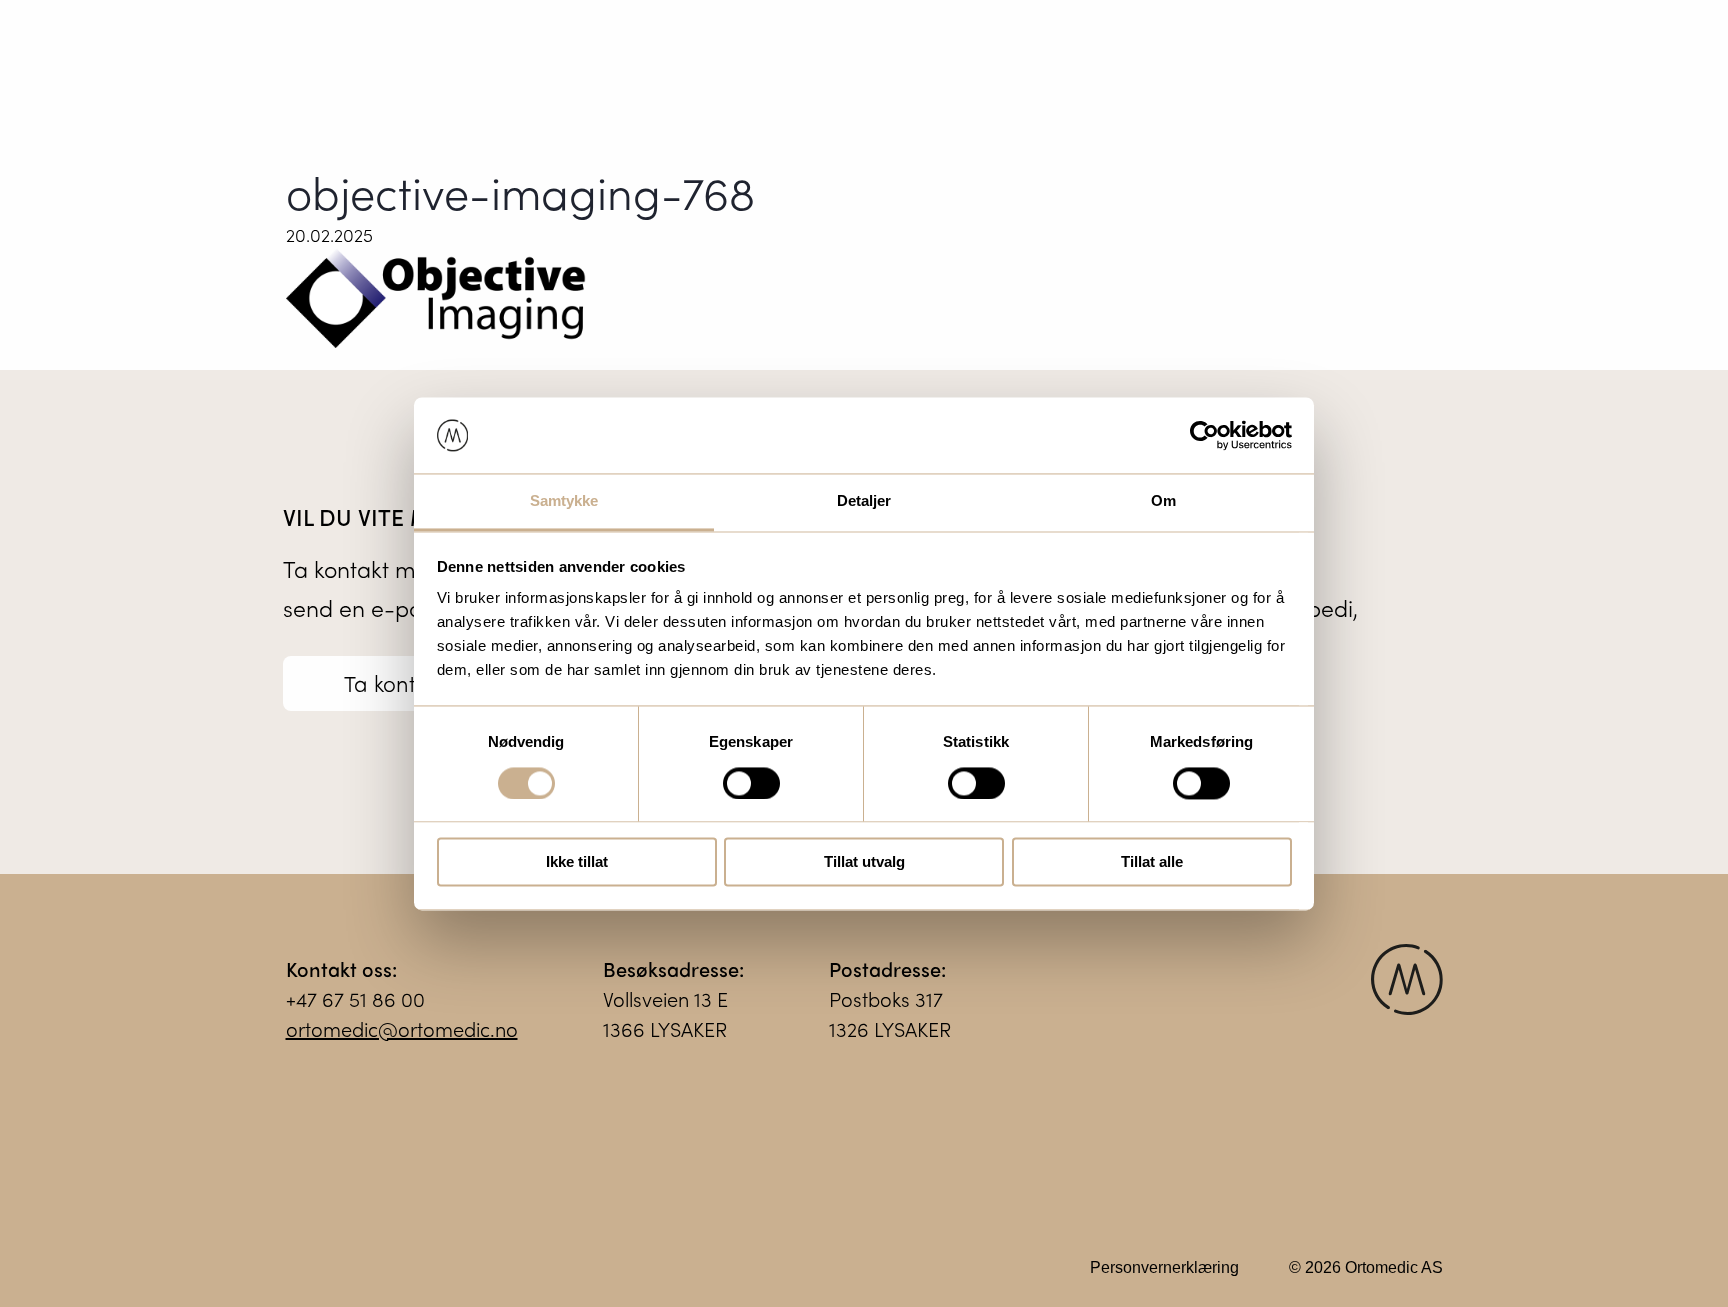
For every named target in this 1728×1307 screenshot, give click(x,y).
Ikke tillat (577, 862)
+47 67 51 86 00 (355, 998)
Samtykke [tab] (564, 501)
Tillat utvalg (864, 862)
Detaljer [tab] (864, 501)
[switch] (751, 783)
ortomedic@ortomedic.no (402, 1028)
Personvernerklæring (1164, 1267)
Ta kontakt (395, 683)
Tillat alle (1152, 862)
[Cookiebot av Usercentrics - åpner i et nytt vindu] (1204, 435)
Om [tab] (1163, 501)
